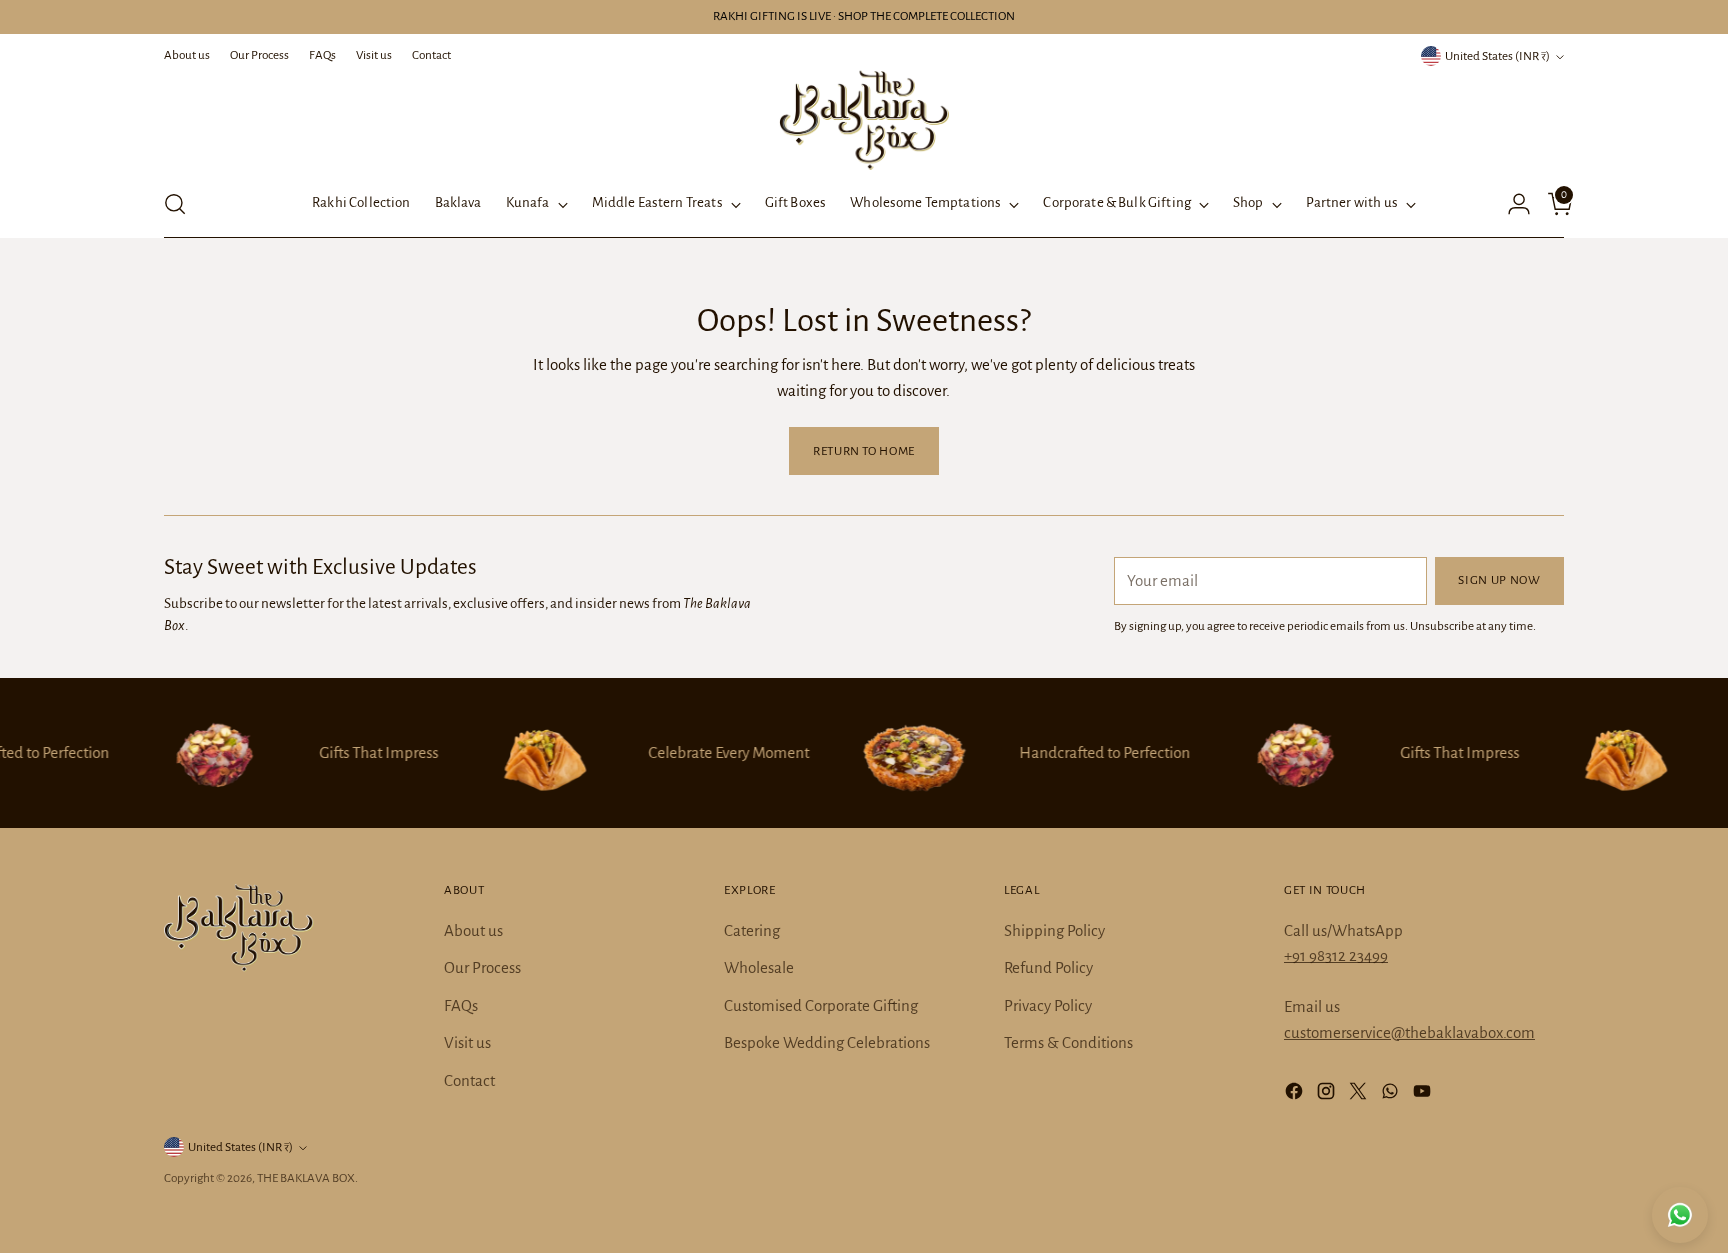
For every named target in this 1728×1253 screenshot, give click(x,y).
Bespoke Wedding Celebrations (827, 1042)
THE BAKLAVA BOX (306, 1178)
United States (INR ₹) (1497, 56)
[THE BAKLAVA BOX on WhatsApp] (1392, 1095)
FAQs (461, 1005)
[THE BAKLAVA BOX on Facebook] (1296, 1095)
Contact (469, 1080)
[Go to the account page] (1511, 204)
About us (473, 930)
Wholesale (759, 967)
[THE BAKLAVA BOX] (864, 120)
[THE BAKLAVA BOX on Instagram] (1328, 1095)
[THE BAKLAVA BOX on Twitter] (1360, 1095)
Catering (752, 930)
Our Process (482, 967)
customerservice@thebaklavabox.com (1409, 1032)
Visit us (467, 1042)
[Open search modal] (175, 204)
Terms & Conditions (1068, 1042)
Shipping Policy (1054, 930)
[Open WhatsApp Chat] (1680, 1215)
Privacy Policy (1048, 1005)
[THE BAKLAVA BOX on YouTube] (1424, 1095)
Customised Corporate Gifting (821, 1005)
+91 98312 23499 (1336, 955)
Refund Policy (1048, 967)
